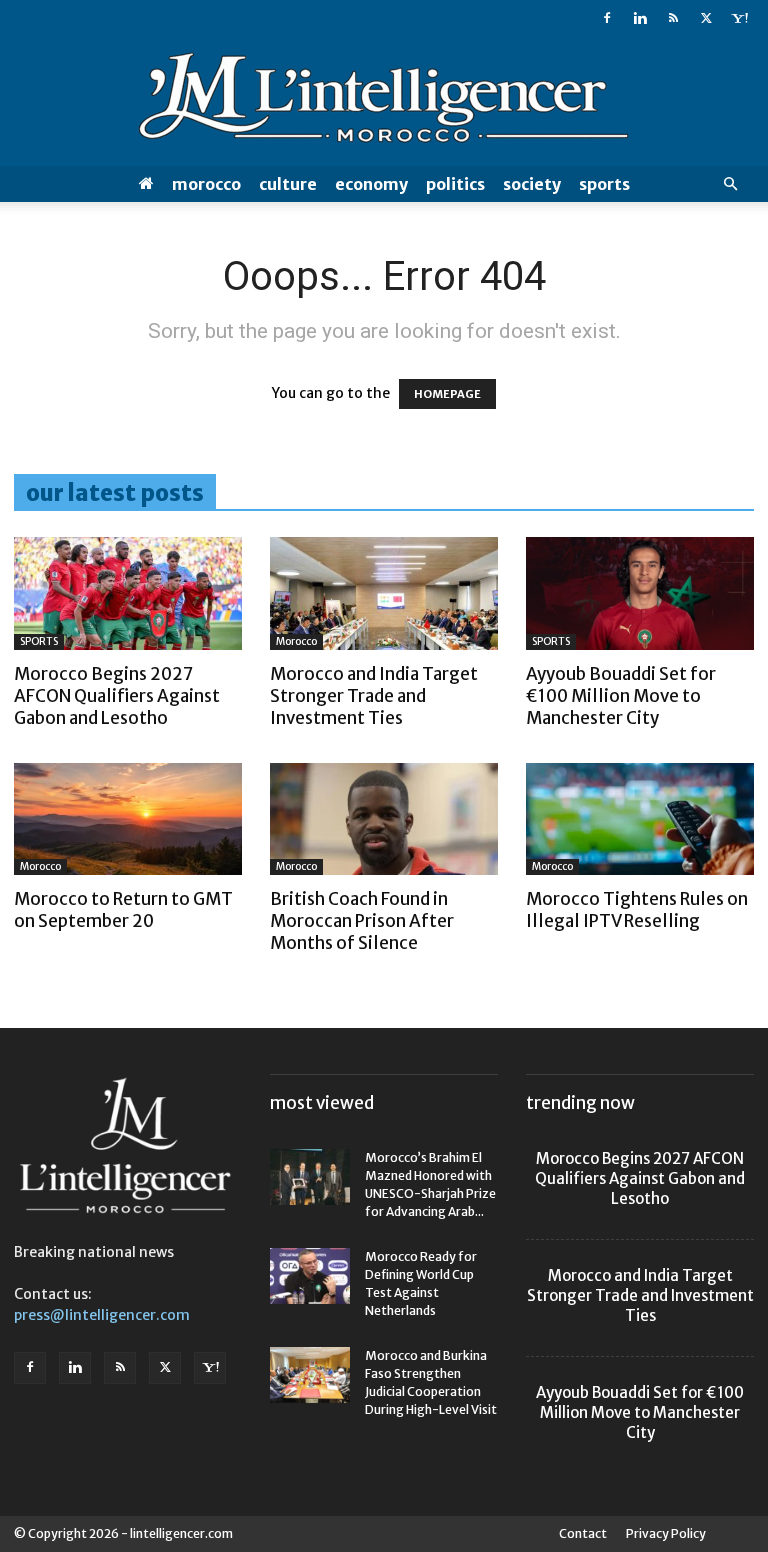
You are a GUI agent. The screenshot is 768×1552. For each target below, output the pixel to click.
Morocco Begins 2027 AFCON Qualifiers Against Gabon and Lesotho (117, 696)
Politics (455, 184)
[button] (730, 184)
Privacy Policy (666, 1533)
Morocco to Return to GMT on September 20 (123, 910)
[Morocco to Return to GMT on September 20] (128, 819)
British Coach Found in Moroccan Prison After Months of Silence (362, 921)
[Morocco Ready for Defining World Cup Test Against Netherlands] (310, 1276)
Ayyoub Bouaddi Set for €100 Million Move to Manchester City (621, 696)
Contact (583, 1533)
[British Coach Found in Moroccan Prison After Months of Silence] (384, 819)
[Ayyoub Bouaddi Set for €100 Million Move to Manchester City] (640, 593)
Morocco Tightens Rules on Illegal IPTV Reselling (637, 910)
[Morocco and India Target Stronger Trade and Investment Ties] (384, 593)
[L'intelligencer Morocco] (384, 102)
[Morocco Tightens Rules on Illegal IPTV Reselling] (640, 819)
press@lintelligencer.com (102, 1315)
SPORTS (604, 184)
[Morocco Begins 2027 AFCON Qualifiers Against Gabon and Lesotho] (128, 593)
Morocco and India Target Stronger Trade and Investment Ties (374, 696)
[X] (706, 18)
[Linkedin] (640, 18)
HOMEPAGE (447, 394)
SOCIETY (532, 184)
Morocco (206, 184)
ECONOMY (371, 184)
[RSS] (673, 18)
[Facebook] (607, 18)
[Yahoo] (739, 18)
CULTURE (288, 184)
